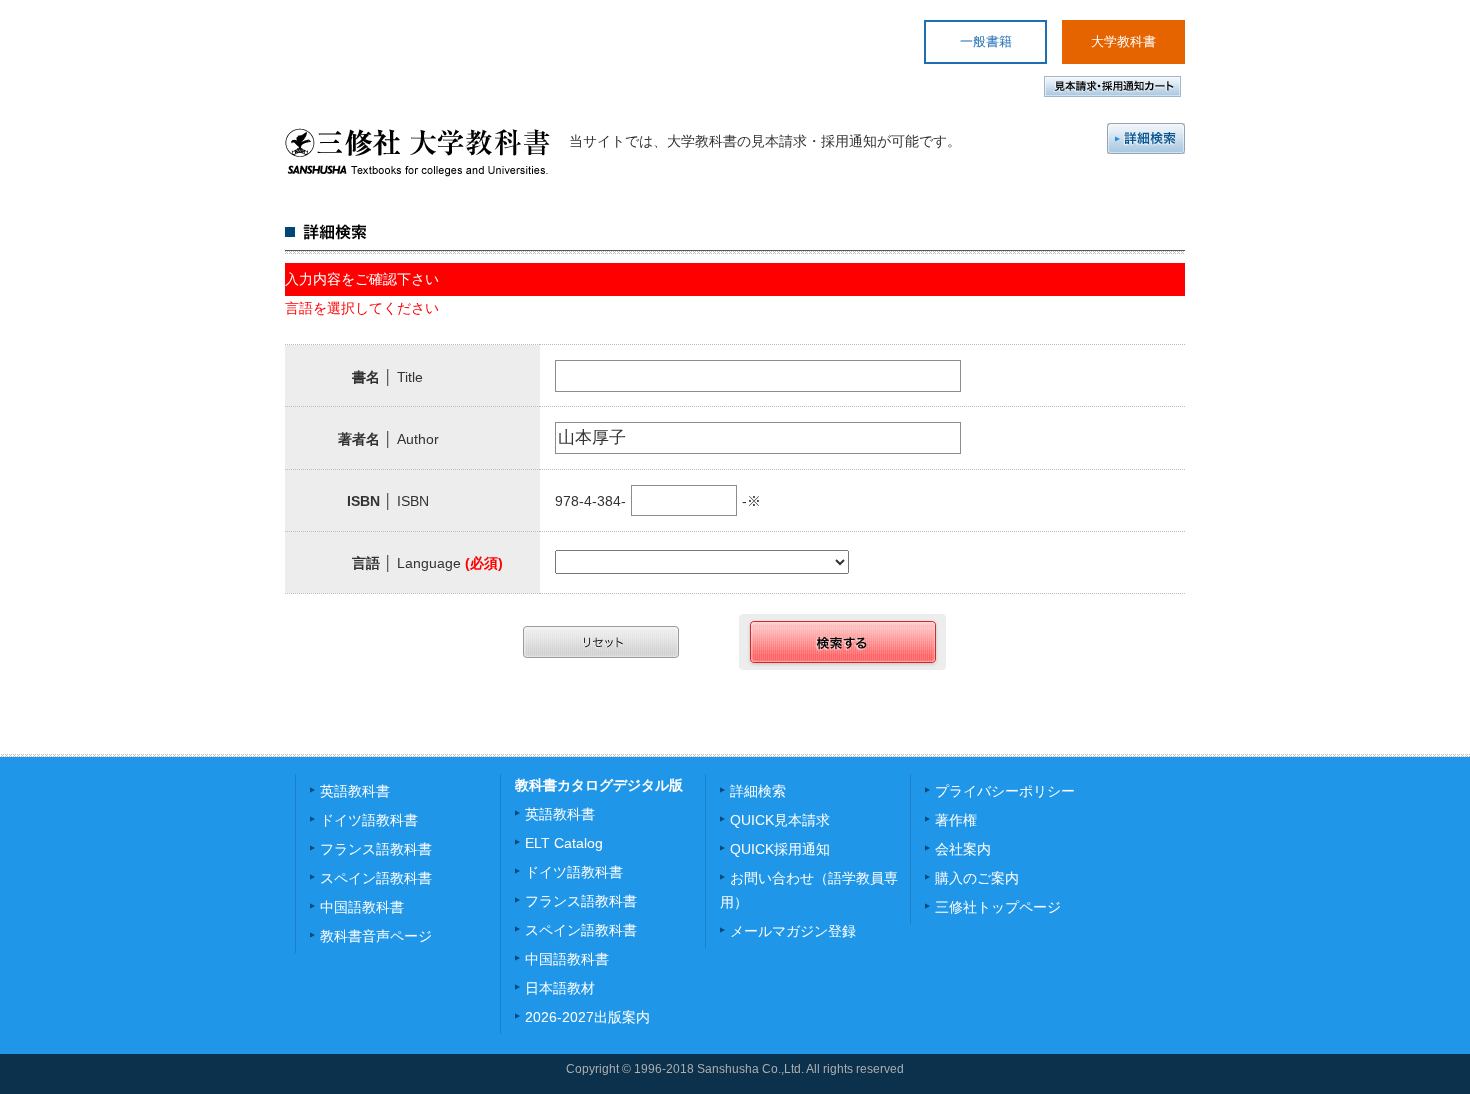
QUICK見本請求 (780, 820)
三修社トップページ (998, 907)
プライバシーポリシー (1005, 791)
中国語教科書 (362, 907)
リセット (601, 642)
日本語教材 (560, 988)
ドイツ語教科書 (369, 820)
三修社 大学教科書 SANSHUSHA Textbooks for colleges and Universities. (417, 152)
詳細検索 (1146, 138)
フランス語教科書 (376, 849)
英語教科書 (355, 791)
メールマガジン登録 (793, 931)
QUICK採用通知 (780, 849)
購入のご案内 (977, 878)
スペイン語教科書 (376, 878)
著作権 (956, 820)
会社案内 (963, 849)
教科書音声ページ (376, 936)
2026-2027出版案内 (587, 1017)
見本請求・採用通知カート (1112, 86)
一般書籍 (986, 41)
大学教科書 (1123, 41)
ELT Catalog (564, 843)
